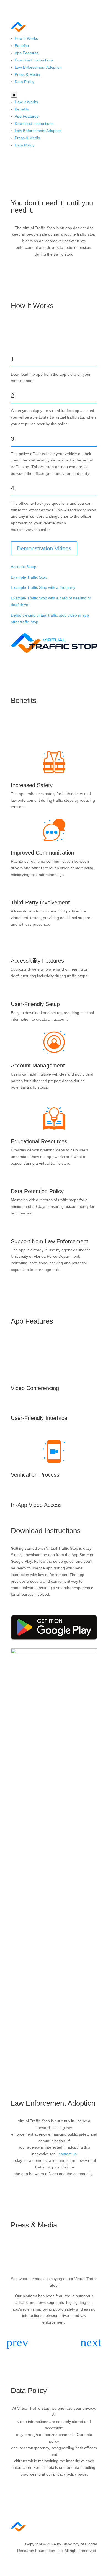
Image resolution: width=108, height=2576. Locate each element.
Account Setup (24, 567)
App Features (27, 53)
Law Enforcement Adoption (38, 67)
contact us (68, 2154)
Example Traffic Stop (29, 577)
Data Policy (25, 82)
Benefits (22, 46)
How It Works (26, 38)
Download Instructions (34, 60)
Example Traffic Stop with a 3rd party (43, 587)
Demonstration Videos (44, 548)
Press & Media (27, 74)
